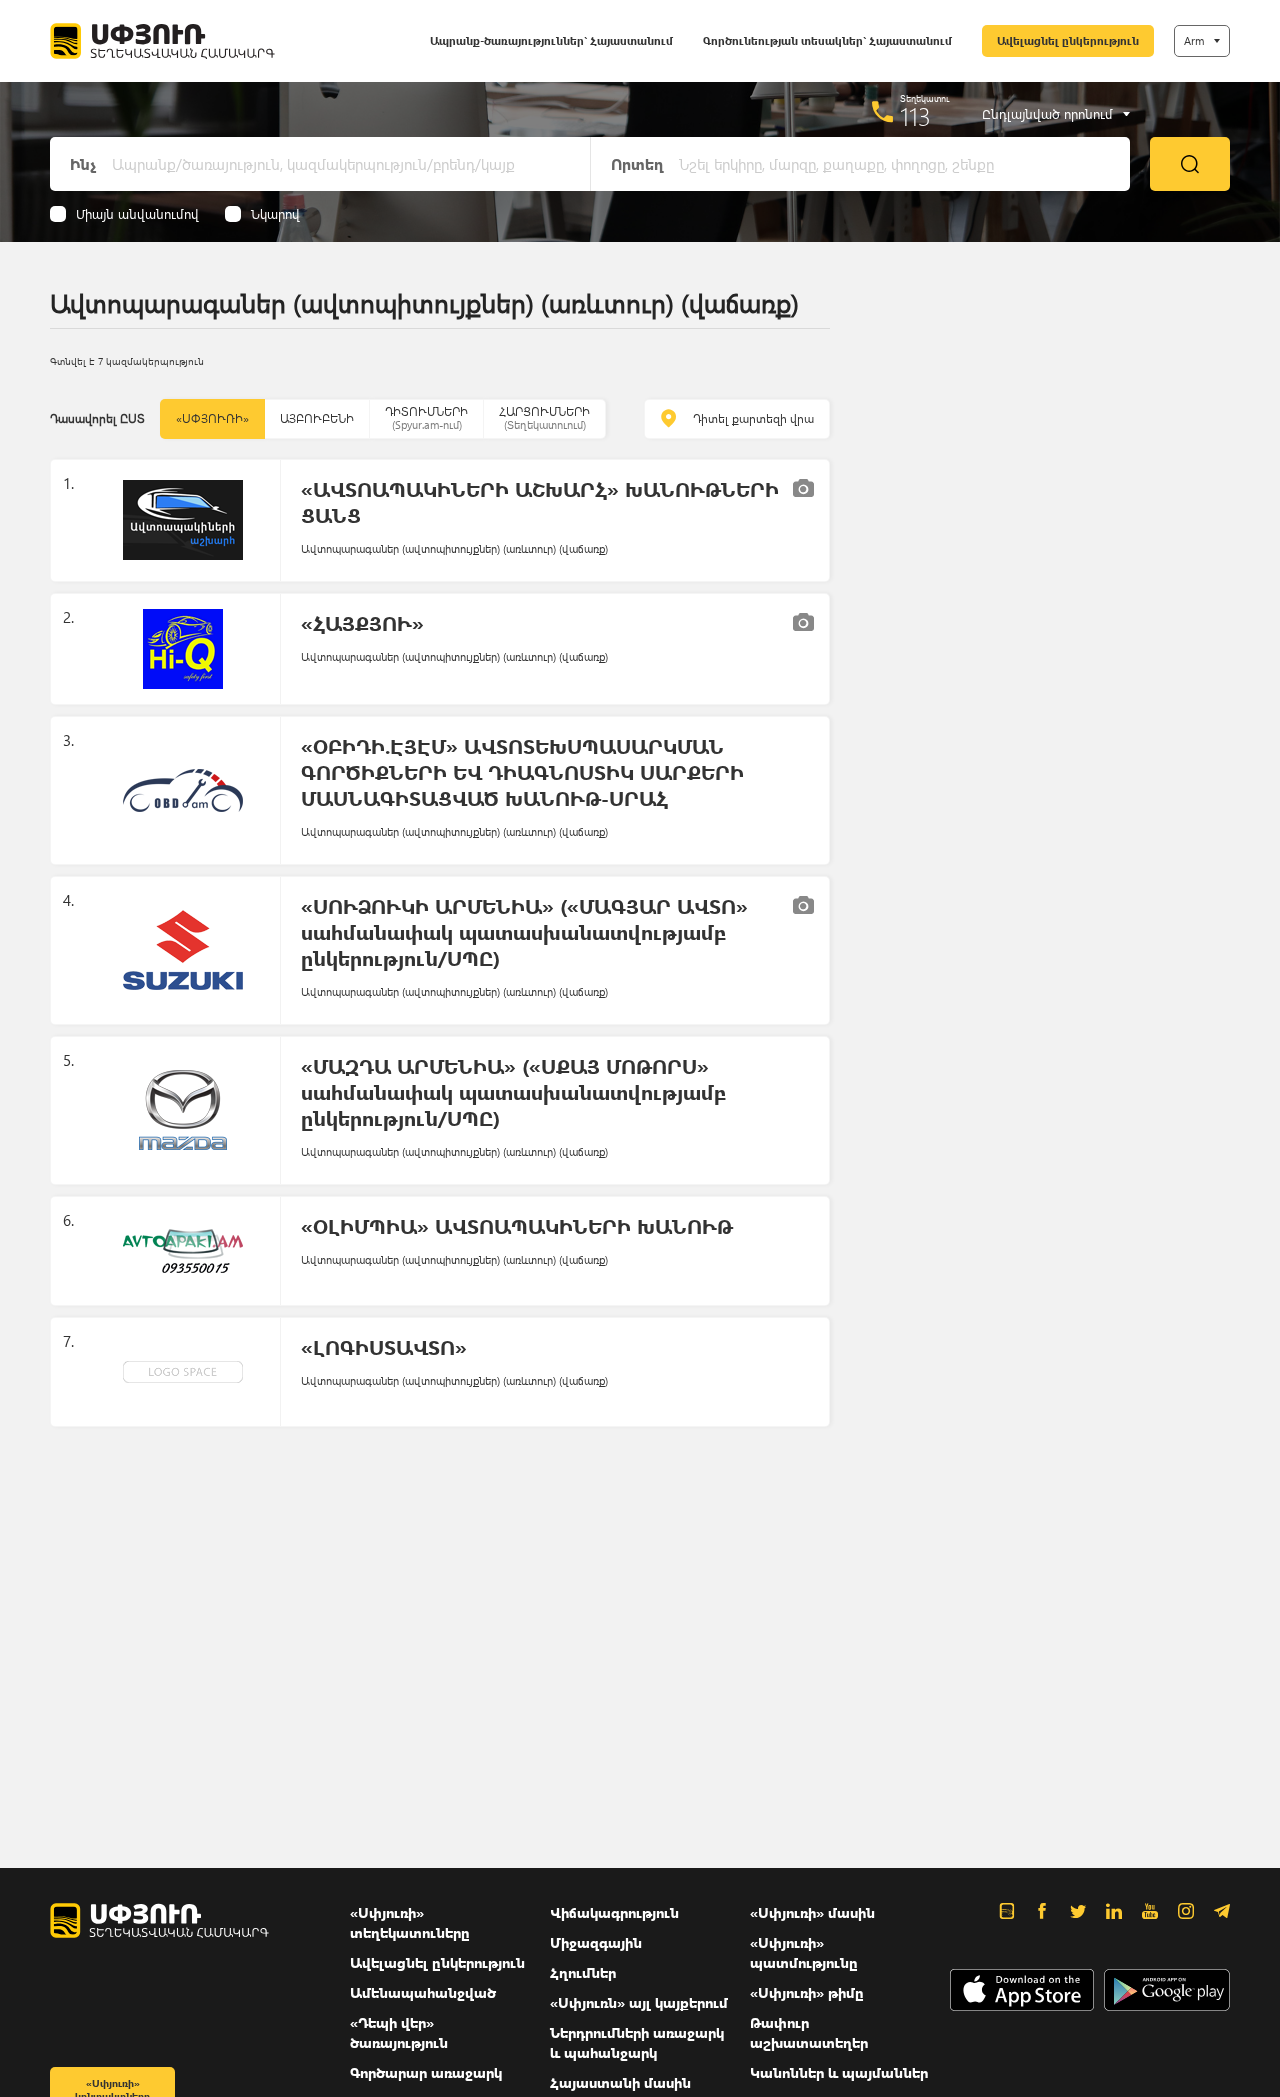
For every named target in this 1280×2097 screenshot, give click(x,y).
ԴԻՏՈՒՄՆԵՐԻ (426, 417)
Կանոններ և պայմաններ (839, 2072)
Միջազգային (596, 1942)
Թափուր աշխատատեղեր (809, 2032)
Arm (1194, 40)
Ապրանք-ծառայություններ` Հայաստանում (551, 40)
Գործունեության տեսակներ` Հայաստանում (827, 40)
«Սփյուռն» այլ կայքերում (639, 2002)
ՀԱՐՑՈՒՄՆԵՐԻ (544, 417)
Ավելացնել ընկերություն (1068, 40)
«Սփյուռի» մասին (812, 1912)
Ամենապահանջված (423, 1992)
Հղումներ (583, 1972)
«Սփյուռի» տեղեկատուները (410, 1922)
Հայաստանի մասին (620, 2082)
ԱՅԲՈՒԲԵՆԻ (317, 418)
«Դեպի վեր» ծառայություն (399, 2032)
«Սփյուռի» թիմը (807, 1992)
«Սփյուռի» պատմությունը (804, 1952)
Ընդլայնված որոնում (1047, 114)
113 (915, 116)
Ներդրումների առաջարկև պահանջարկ (637, 2042)
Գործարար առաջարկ (426, 2072)
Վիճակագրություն (614, 1912)
